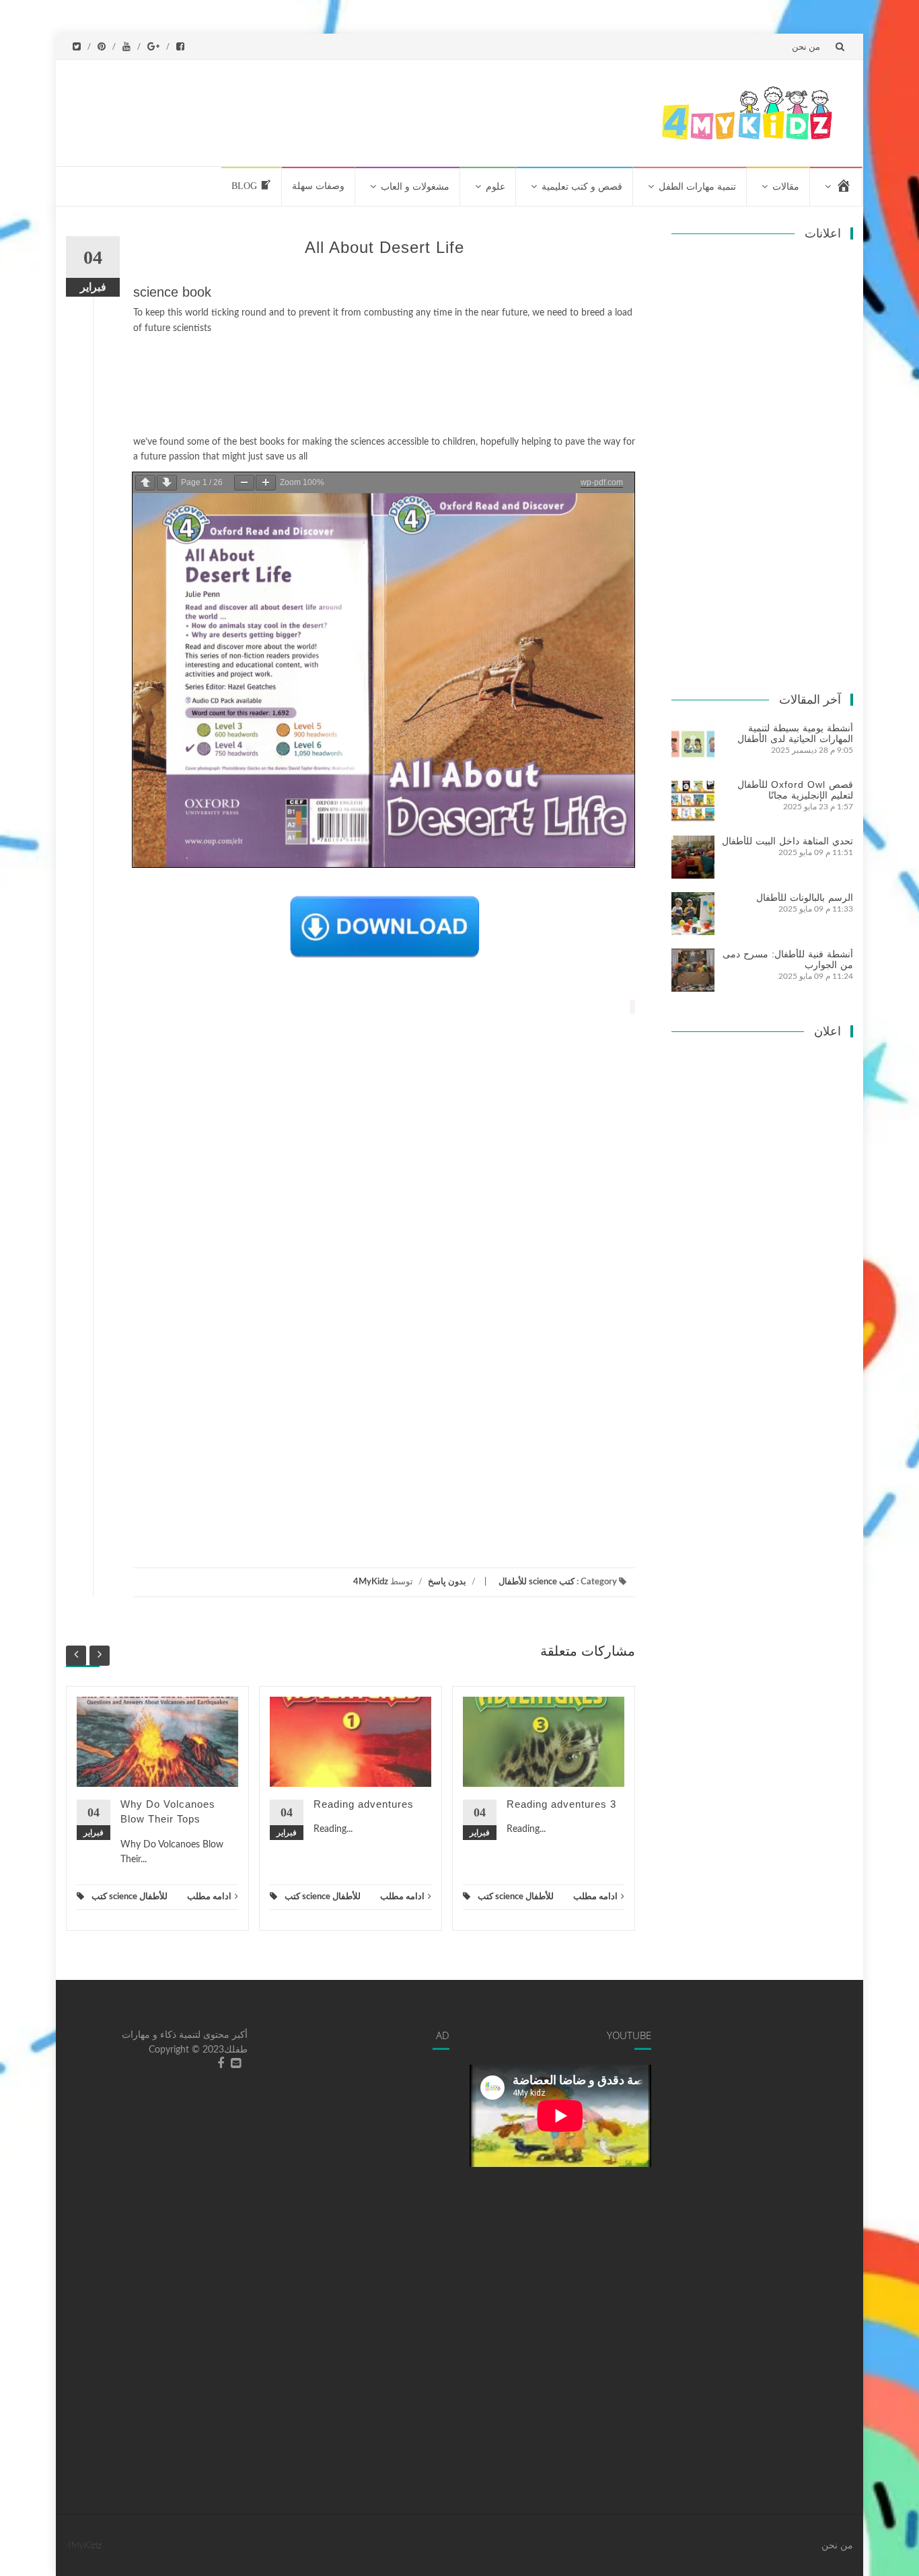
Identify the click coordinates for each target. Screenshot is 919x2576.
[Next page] (167, 483)
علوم (495, 187)
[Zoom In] (266, 483)
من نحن (806, 46)
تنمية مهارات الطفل (697, 187)
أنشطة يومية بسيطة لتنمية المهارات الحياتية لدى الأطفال (795, 733)
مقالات (786, 187)
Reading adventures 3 (561, 1804)
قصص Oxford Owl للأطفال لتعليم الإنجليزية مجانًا (795, 790)
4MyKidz (371, 1582)
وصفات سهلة (318, 186)
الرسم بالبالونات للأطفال (805, 897)
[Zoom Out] (244, 483)
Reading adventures (364, 1804)
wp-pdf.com (602, 482)
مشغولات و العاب (415, 187)
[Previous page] (145, 483)
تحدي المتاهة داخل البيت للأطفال (787, 841)
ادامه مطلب (209, 1897)
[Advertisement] (394, 110)
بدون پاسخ (447, 1582)
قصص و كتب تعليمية (582, 187)
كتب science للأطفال (537, 1582)
